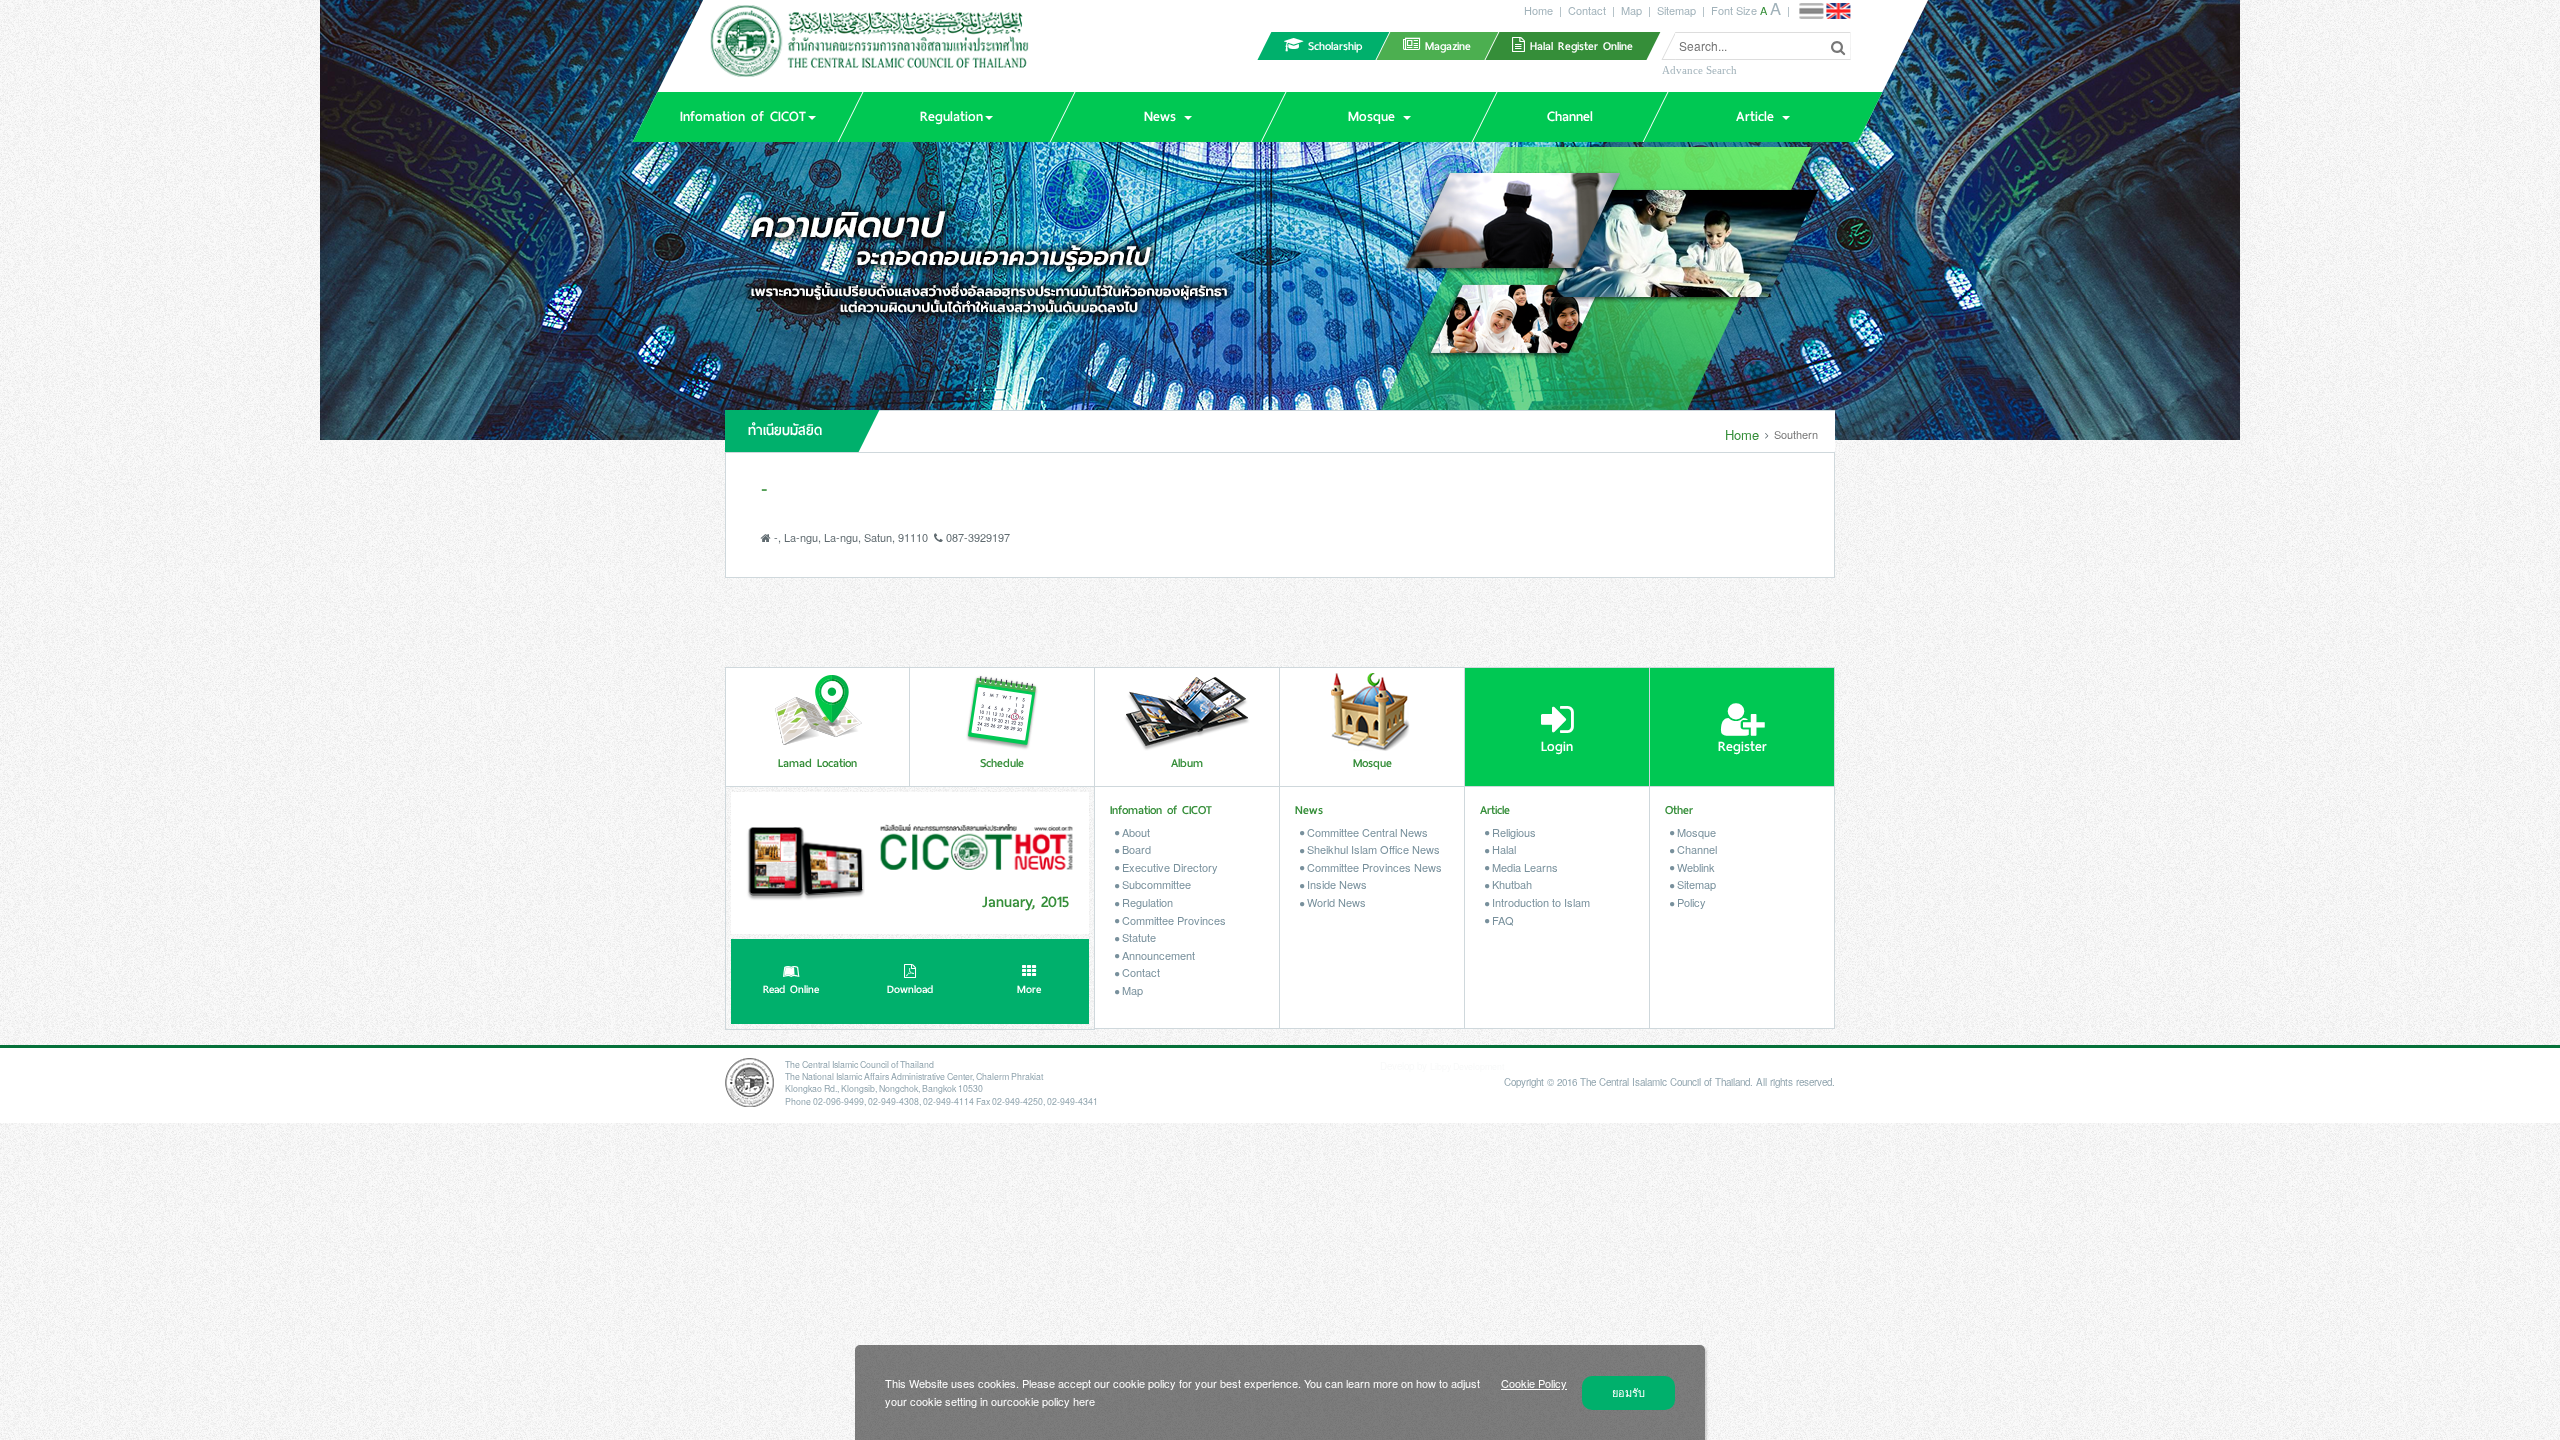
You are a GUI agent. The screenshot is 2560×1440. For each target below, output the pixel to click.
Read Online (791, 989)
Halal (1502, 849)
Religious (1512, 832)
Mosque (1695, 832)
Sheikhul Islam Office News (1372, 849)
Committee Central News (1366, 832)
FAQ (1501, 920)
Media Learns (1523, 867)
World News (1335, 902)
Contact (1587, 10)
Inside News (1335, 884)
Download (910, 989)
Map (1631, 10)
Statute (1137, 937)
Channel (1695, 849)
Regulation (1146, 902)
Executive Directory (1168, 867)
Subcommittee (1155, 884)
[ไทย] (1811, 11)
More (1029, 989)
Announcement (1157, 955)
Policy (1690, 902)
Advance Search (1699, 70)
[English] (1838, 11)
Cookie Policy (1534, 1383)
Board (1135, 849)
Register (1742, 746)
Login (1557, 746)
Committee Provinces (1172, 920)
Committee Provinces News (1373, 867)
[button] (747, 117)
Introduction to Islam (1539, 902)
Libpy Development (1467, 1066)
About (1134, 832)
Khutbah (1510, 884)
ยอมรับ (1628, 1392)
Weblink (1694, 867)
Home (1538, 10)
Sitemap (1676, 10)
